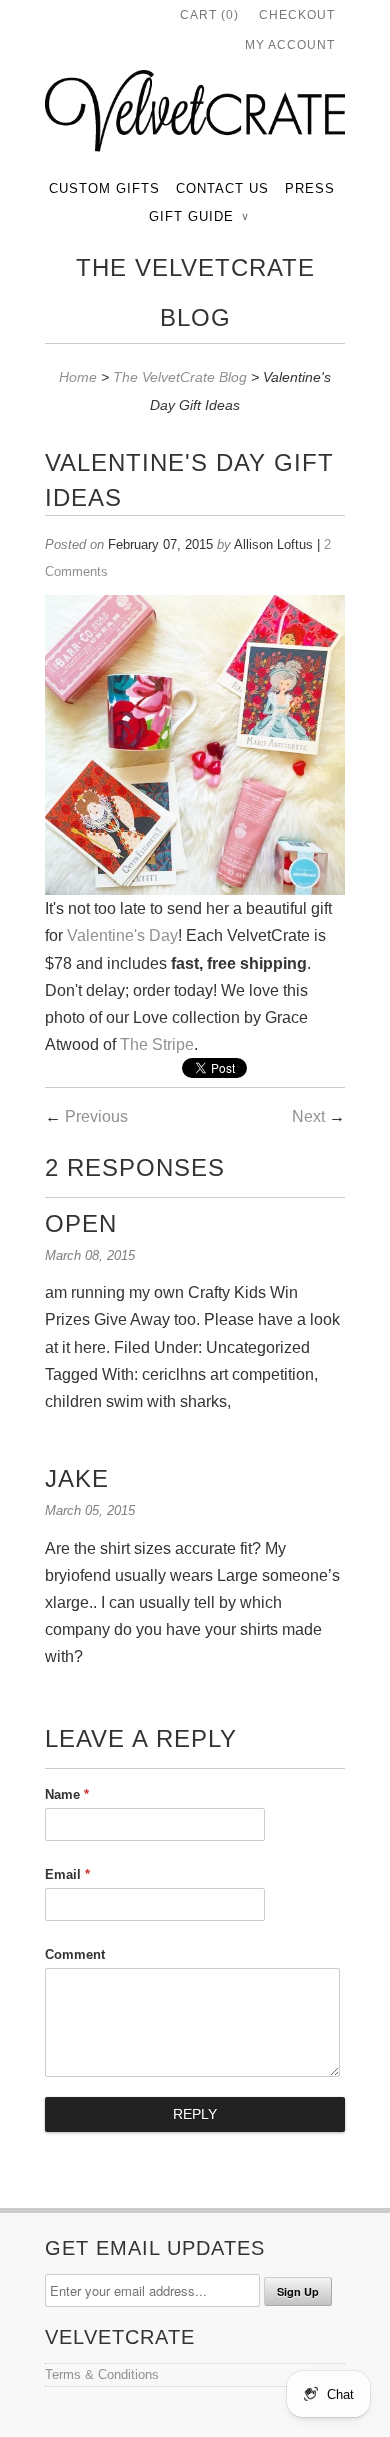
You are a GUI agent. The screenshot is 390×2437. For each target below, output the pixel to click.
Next (308, 1116)
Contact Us (222, 188)
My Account (290, 45)
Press (310, 188)
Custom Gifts (104, 188)
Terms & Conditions (102, 2374)
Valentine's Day (122, 935)
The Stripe (157, 1044)
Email (67, 1874)
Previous (96, 1116)
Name (67, 1794)
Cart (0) (209, 15)
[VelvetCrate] (195, 115)
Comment (75, 1954)
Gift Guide (198, 216)
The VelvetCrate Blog (195, 292)
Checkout (297, 15)
